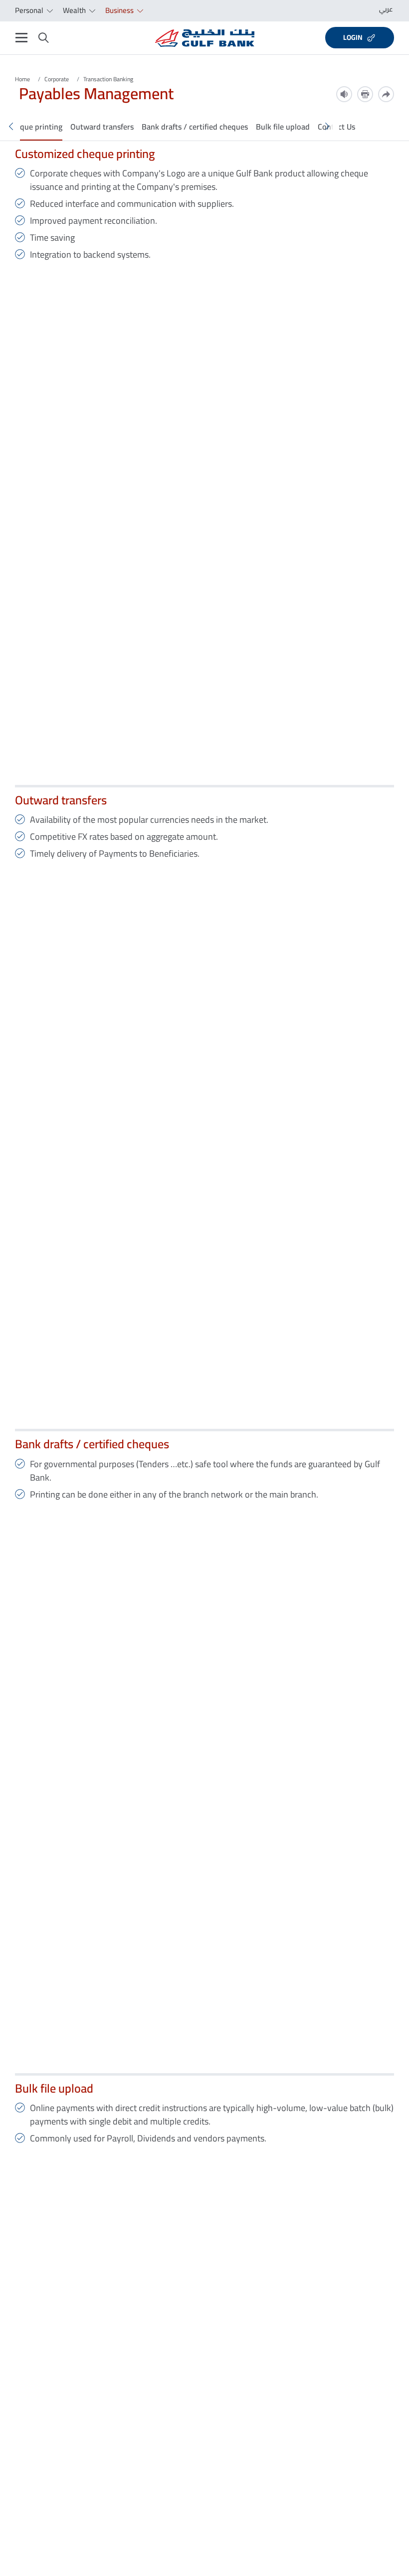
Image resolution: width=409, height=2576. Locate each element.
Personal (30, 10)
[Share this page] (386, 94)
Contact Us (336, 127)
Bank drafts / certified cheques (195, 127)
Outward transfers (102, 127)
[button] (11, 127)
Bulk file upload (283, 127)
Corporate (57, 79)
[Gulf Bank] (205, 38)
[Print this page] (365, 94)
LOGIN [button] (353, 37)
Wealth (75, 10)
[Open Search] (44, 38)
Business (120, 10)
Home (22, 79)
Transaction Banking (108, 79)
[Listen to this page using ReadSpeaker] (344, 94)
